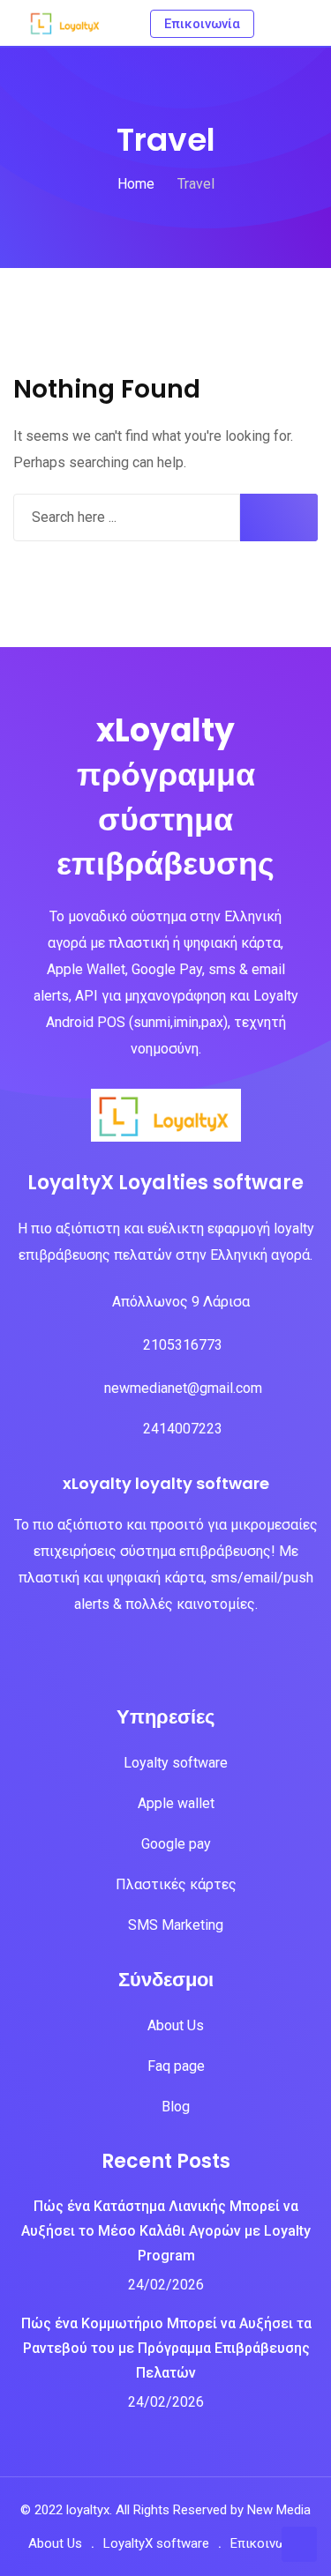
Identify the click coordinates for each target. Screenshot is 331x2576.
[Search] (276, 22)
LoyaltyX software (156, 2543)
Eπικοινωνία (202, 24)
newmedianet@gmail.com (183, 1388)
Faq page (176, 2066)
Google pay (176, 1844)
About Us (176, 2025)
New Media (279, 2510)
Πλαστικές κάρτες (176, 1884)
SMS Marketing (176, 1925)
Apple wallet (176, 1803)
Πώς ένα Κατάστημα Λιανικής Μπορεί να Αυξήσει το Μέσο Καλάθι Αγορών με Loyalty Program (166, 2231)
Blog (176, 2107)
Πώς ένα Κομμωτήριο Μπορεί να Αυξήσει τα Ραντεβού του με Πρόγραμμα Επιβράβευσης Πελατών (166, 2348)
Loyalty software (176, 1763)
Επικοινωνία (267, 2543)
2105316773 (183, 1345)
